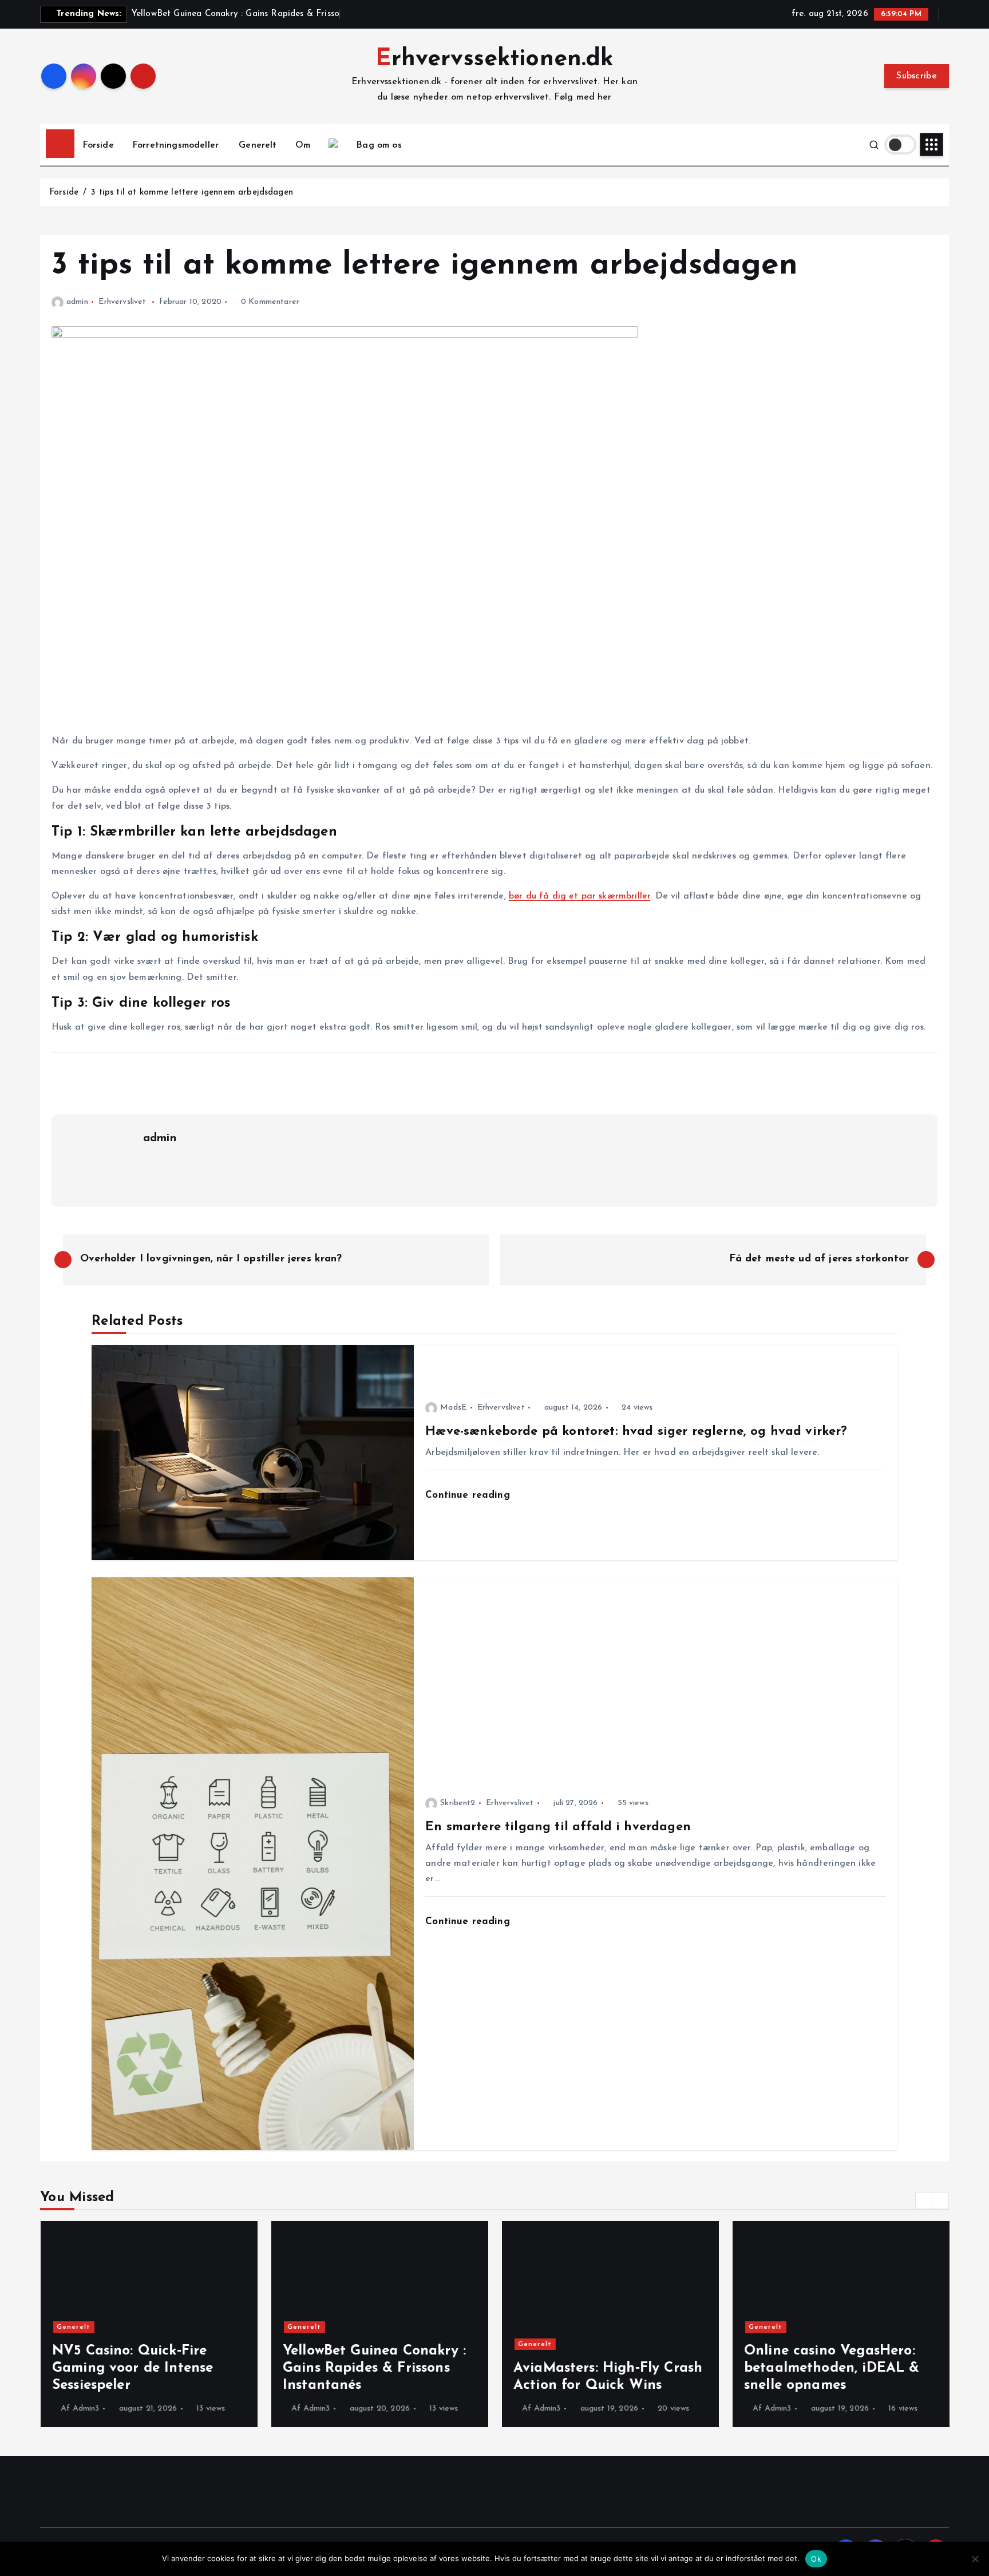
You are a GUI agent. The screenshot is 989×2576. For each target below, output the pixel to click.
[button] (924, 2201)
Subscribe (917, 76)
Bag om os (379, 145)
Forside (98, 145)
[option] (149, 2324)
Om (303, 145)
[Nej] (975, 2559)
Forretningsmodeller (175, 145)
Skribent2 (458, 1803)
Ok (816, 2559)
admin (77, 302)
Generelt (258, 145)
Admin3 (86, 2409)
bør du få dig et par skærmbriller (579, 896)
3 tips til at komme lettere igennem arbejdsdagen (192, 193)
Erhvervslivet (122, 302)
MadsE (453, 1408)
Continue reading (469, 1495)
